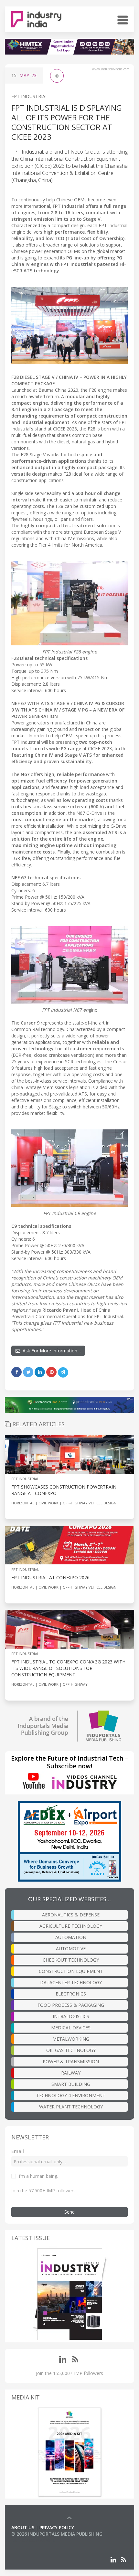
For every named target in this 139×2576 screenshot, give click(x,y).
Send (69, 2212)
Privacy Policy (57, 2527)
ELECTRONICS (71, 1994)
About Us (23, 2527)
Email (18, 2151)
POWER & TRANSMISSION (71, 2061)
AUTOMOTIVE (71, 1949)
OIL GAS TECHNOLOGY (71, 2050)
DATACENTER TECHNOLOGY (71, 1982)
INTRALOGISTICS (71, 2016)
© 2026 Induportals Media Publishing (57, 2534)
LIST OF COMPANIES (33, 2540)
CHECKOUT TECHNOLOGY (71, 1960)
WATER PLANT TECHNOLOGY (71, 2107)
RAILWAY (71, 2073)
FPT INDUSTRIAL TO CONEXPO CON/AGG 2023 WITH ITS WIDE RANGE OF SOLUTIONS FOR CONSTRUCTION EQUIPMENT (68, 1668)
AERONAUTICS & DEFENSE (71, 1915)
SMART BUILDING (71, 2084)
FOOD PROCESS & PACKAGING (71, 2005)
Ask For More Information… (50, 1351)
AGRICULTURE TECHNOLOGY (71, 1926)
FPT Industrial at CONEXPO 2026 (51, 1577)
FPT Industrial (30, 96)
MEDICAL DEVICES (71, 2028)
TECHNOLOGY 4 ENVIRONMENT (71, 2095)
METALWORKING (71, 2039)
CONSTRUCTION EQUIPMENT (71, 1971)
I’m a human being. (38, 2176)
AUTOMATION (71, 1937)
